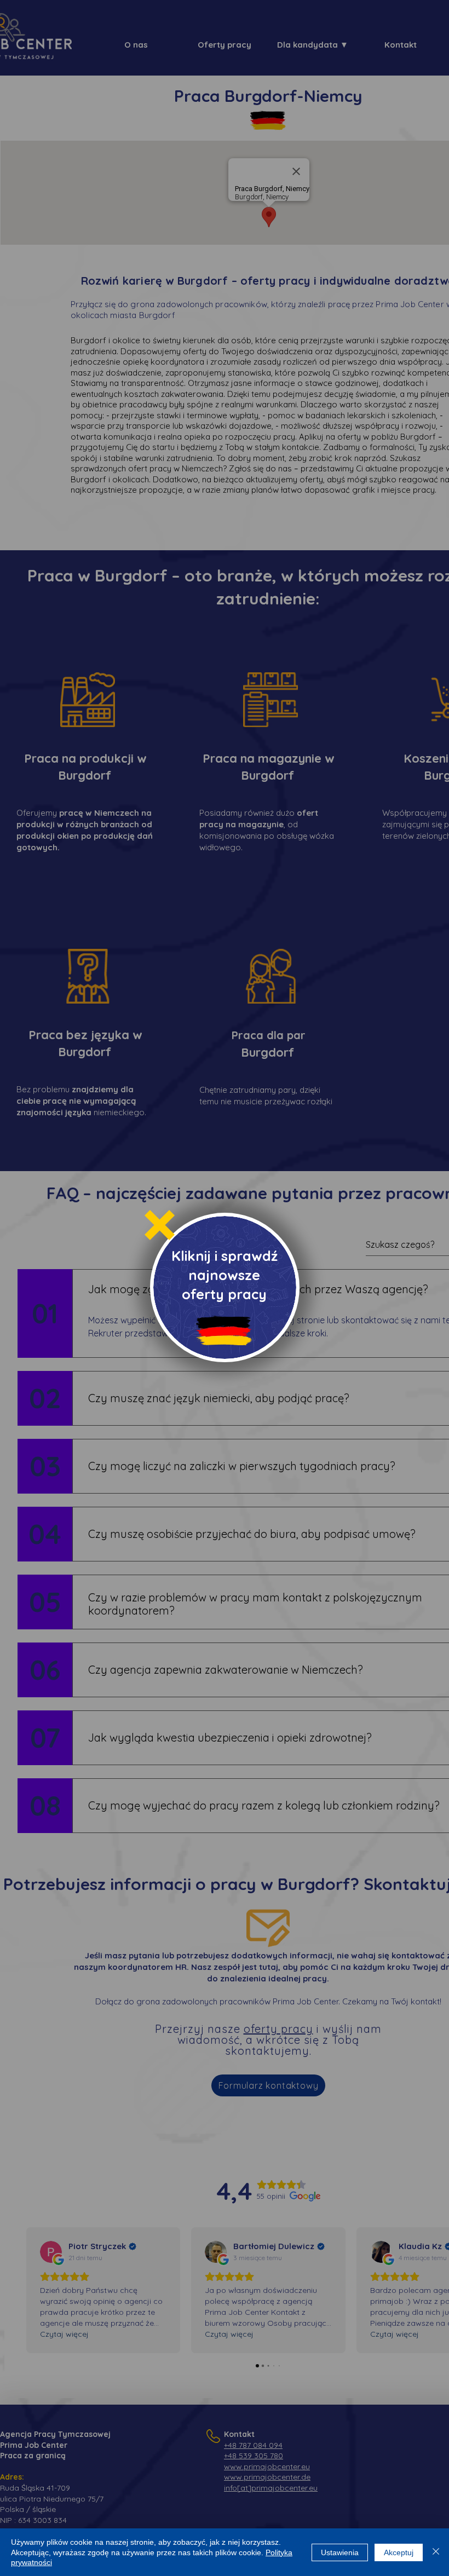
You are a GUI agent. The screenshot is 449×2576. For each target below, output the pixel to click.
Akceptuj (399, 2552)
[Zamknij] (436, 2552)
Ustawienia (340, 2552)
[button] (160, 1225)
